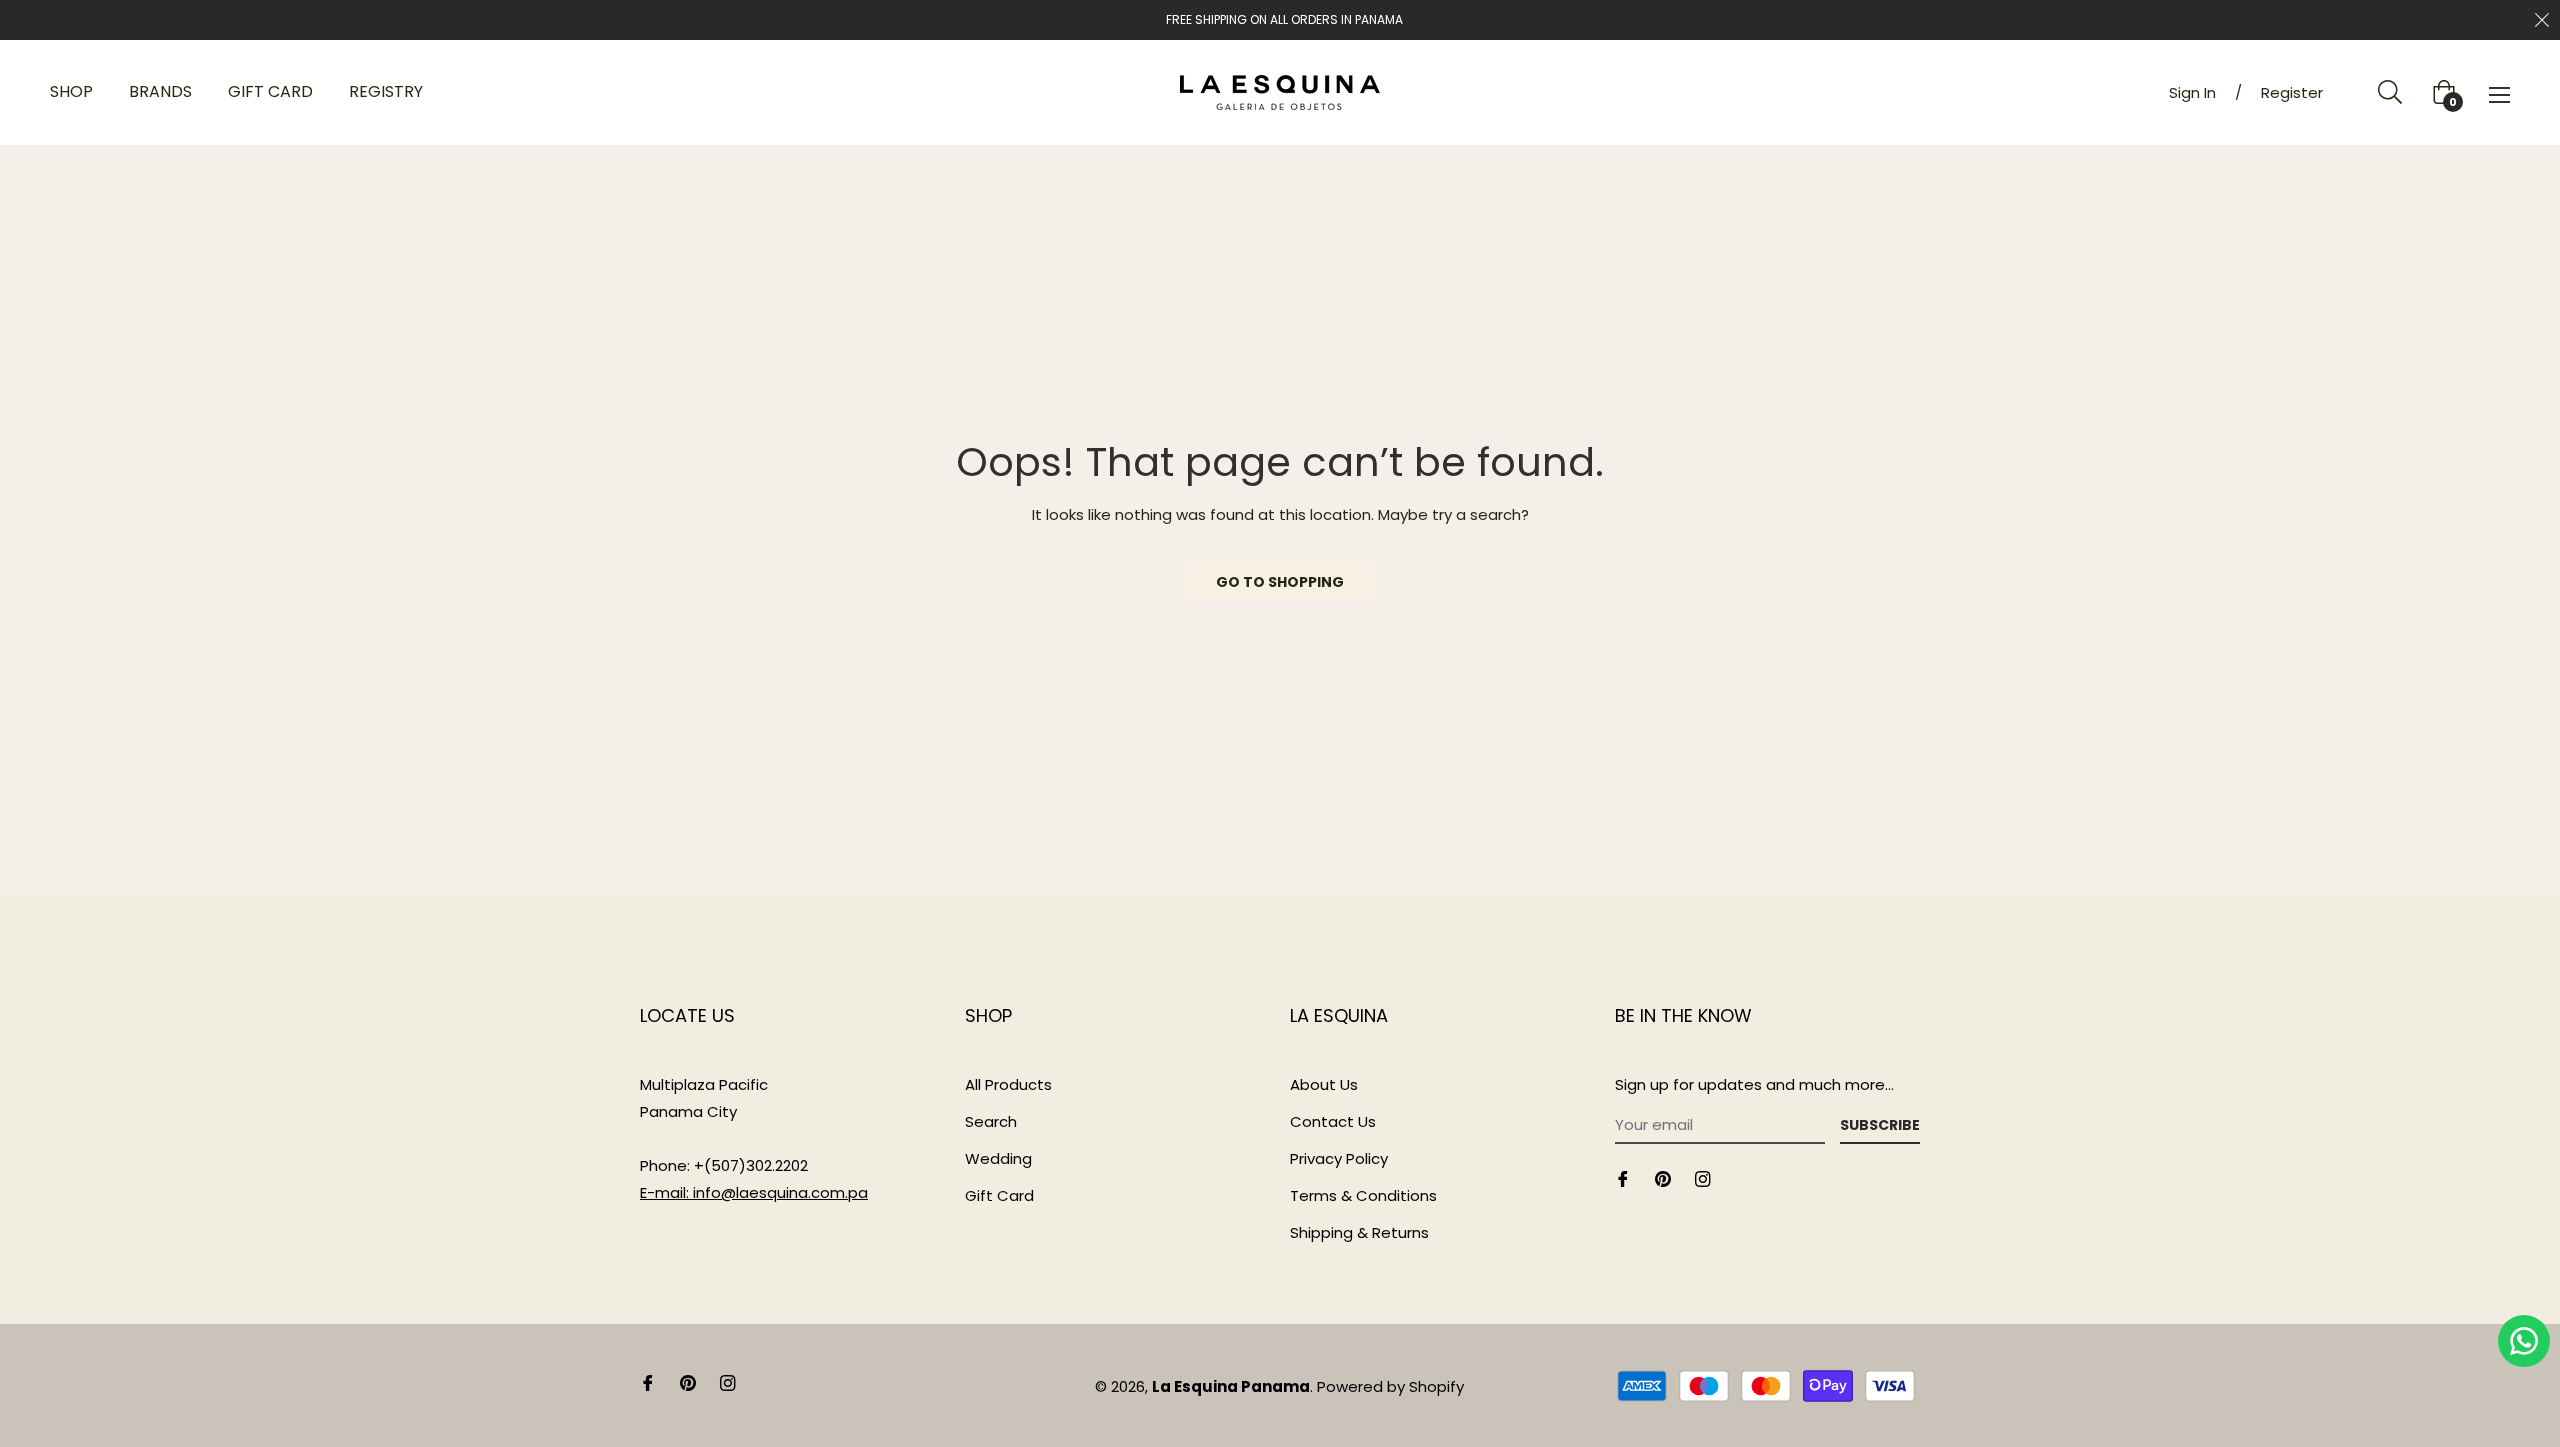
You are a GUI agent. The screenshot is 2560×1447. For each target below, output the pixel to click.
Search (991, 1121)
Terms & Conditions (1363, 1195)
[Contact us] (2524, 1341)
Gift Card (999, 1195)
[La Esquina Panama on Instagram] (1703, 1177)
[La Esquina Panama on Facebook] (1623, 1177)
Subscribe (1880, 1125)
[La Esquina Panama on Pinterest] (1663, 1177)
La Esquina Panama (1231, 1386)
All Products (1008, 1084)
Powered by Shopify (1390, 1386)
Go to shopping (1280, 582)
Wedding (998, 1158)
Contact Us (1333, 1121)
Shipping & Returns (1359, 1232)
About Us (1324, 1084)
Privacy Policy (1339, 1158)
